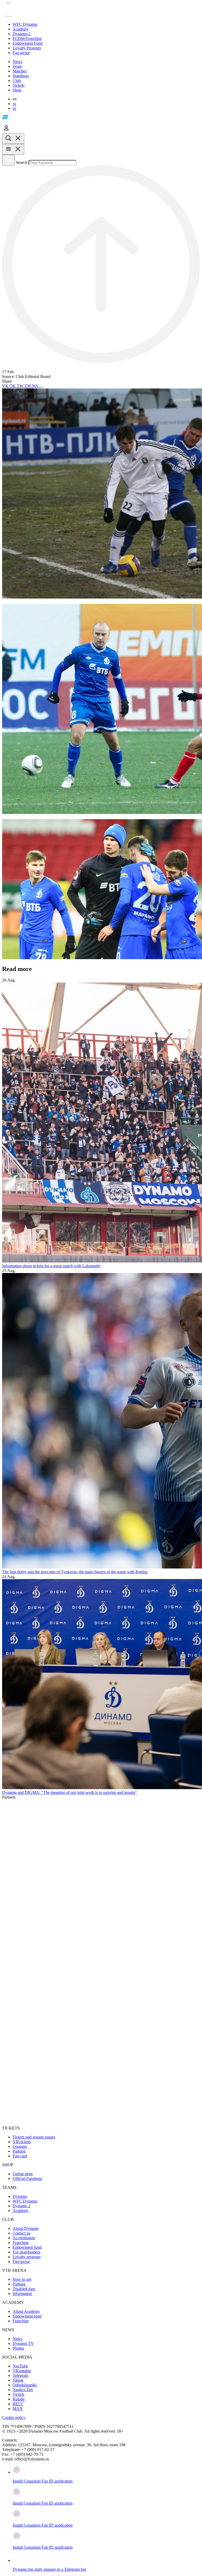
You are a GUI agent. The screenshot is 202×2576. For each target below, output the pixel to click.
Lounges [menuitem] (20, 2146)
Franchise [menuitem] (21, 2243)
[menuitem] (106, 24)
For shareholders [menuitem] (26, 2252)
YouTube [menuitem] (20, 2366)
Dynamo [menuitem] (20, 2196)
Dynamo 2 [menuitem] (21, 2206)
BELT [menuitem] (18, 2404)
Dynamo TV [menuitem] (23, 2343)
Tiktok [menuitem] (18, 2380)
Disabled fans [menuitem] (24, 2289)
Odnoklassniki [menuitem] (25, 2385)
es (14, 108)
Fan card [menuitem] (20, 2156)
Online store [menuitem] (23, 2174)
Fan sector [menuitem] (21, 2261)
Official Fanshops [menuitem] (27, 2178)
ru (14, 104)
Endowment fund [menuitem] (27, 2247)
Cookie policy (14, 2417)
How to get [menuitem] (22, 2279)
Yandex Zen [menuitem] (23, 2390)
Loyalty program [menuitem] (27, 2257)
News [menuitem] (17, 2339)
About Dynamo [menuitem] (26, 2228)
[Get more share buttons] (41, 387)
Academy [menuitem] (21, 2211)
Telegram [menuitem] (20, 2375)
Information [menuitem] (22, 2294)
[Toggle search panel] (13, 139)
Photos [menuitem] (18, 2348)
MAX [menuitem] (18, 2409)
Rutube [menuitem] (19, 2399)
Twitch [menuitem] (18, 2394)
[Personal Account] (6, 131)
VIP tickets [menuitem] (22, 2142)
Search (21, 162)
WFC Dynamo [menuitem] (25, 2201)
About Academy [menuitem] (26, 2311)
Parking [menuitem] (19, 2151)
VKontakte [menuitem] (22, 2371)
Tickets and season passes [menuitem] (34, 2137)
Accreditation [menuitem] (24, 2238)
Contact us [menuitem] (21, 2233)
